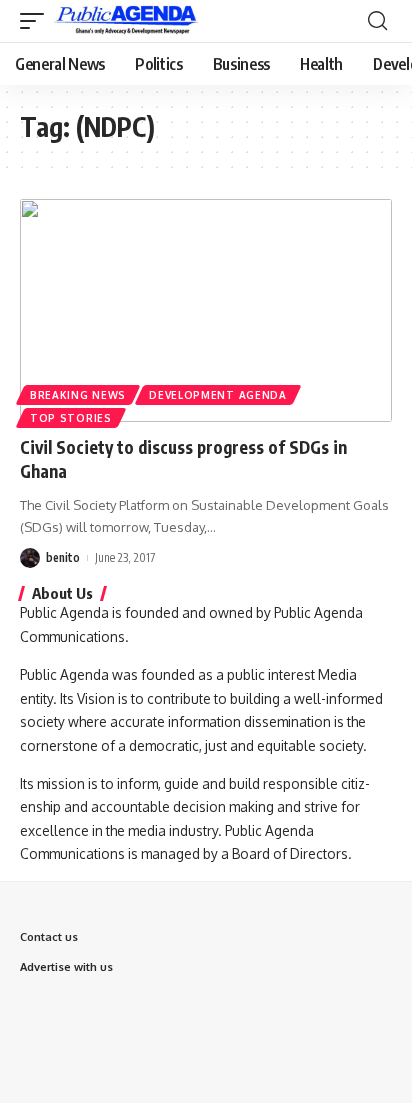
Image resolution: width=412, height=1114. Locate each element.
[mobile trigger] (37, 21)
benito (63, 557)
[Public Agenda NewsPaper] (126, 21)
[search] (377, 21)
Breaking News (78, 395)
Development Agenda (218, 395)
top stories (71, 418)
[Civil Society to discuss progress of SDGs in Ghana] (206, 310)
